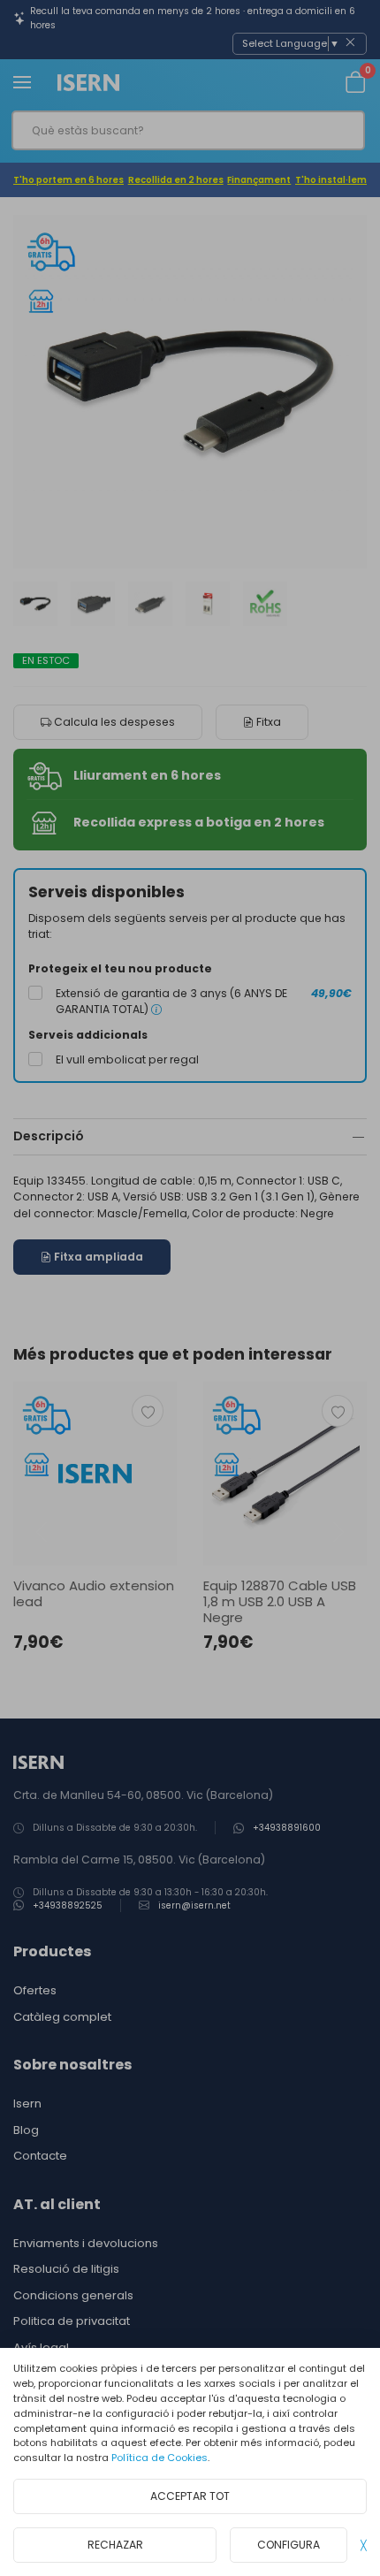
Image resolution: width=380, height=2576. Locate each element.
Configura (289, 2545)
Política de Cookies (160, 2458)
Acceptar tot (190, 2496)
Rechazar (115, 2545)
